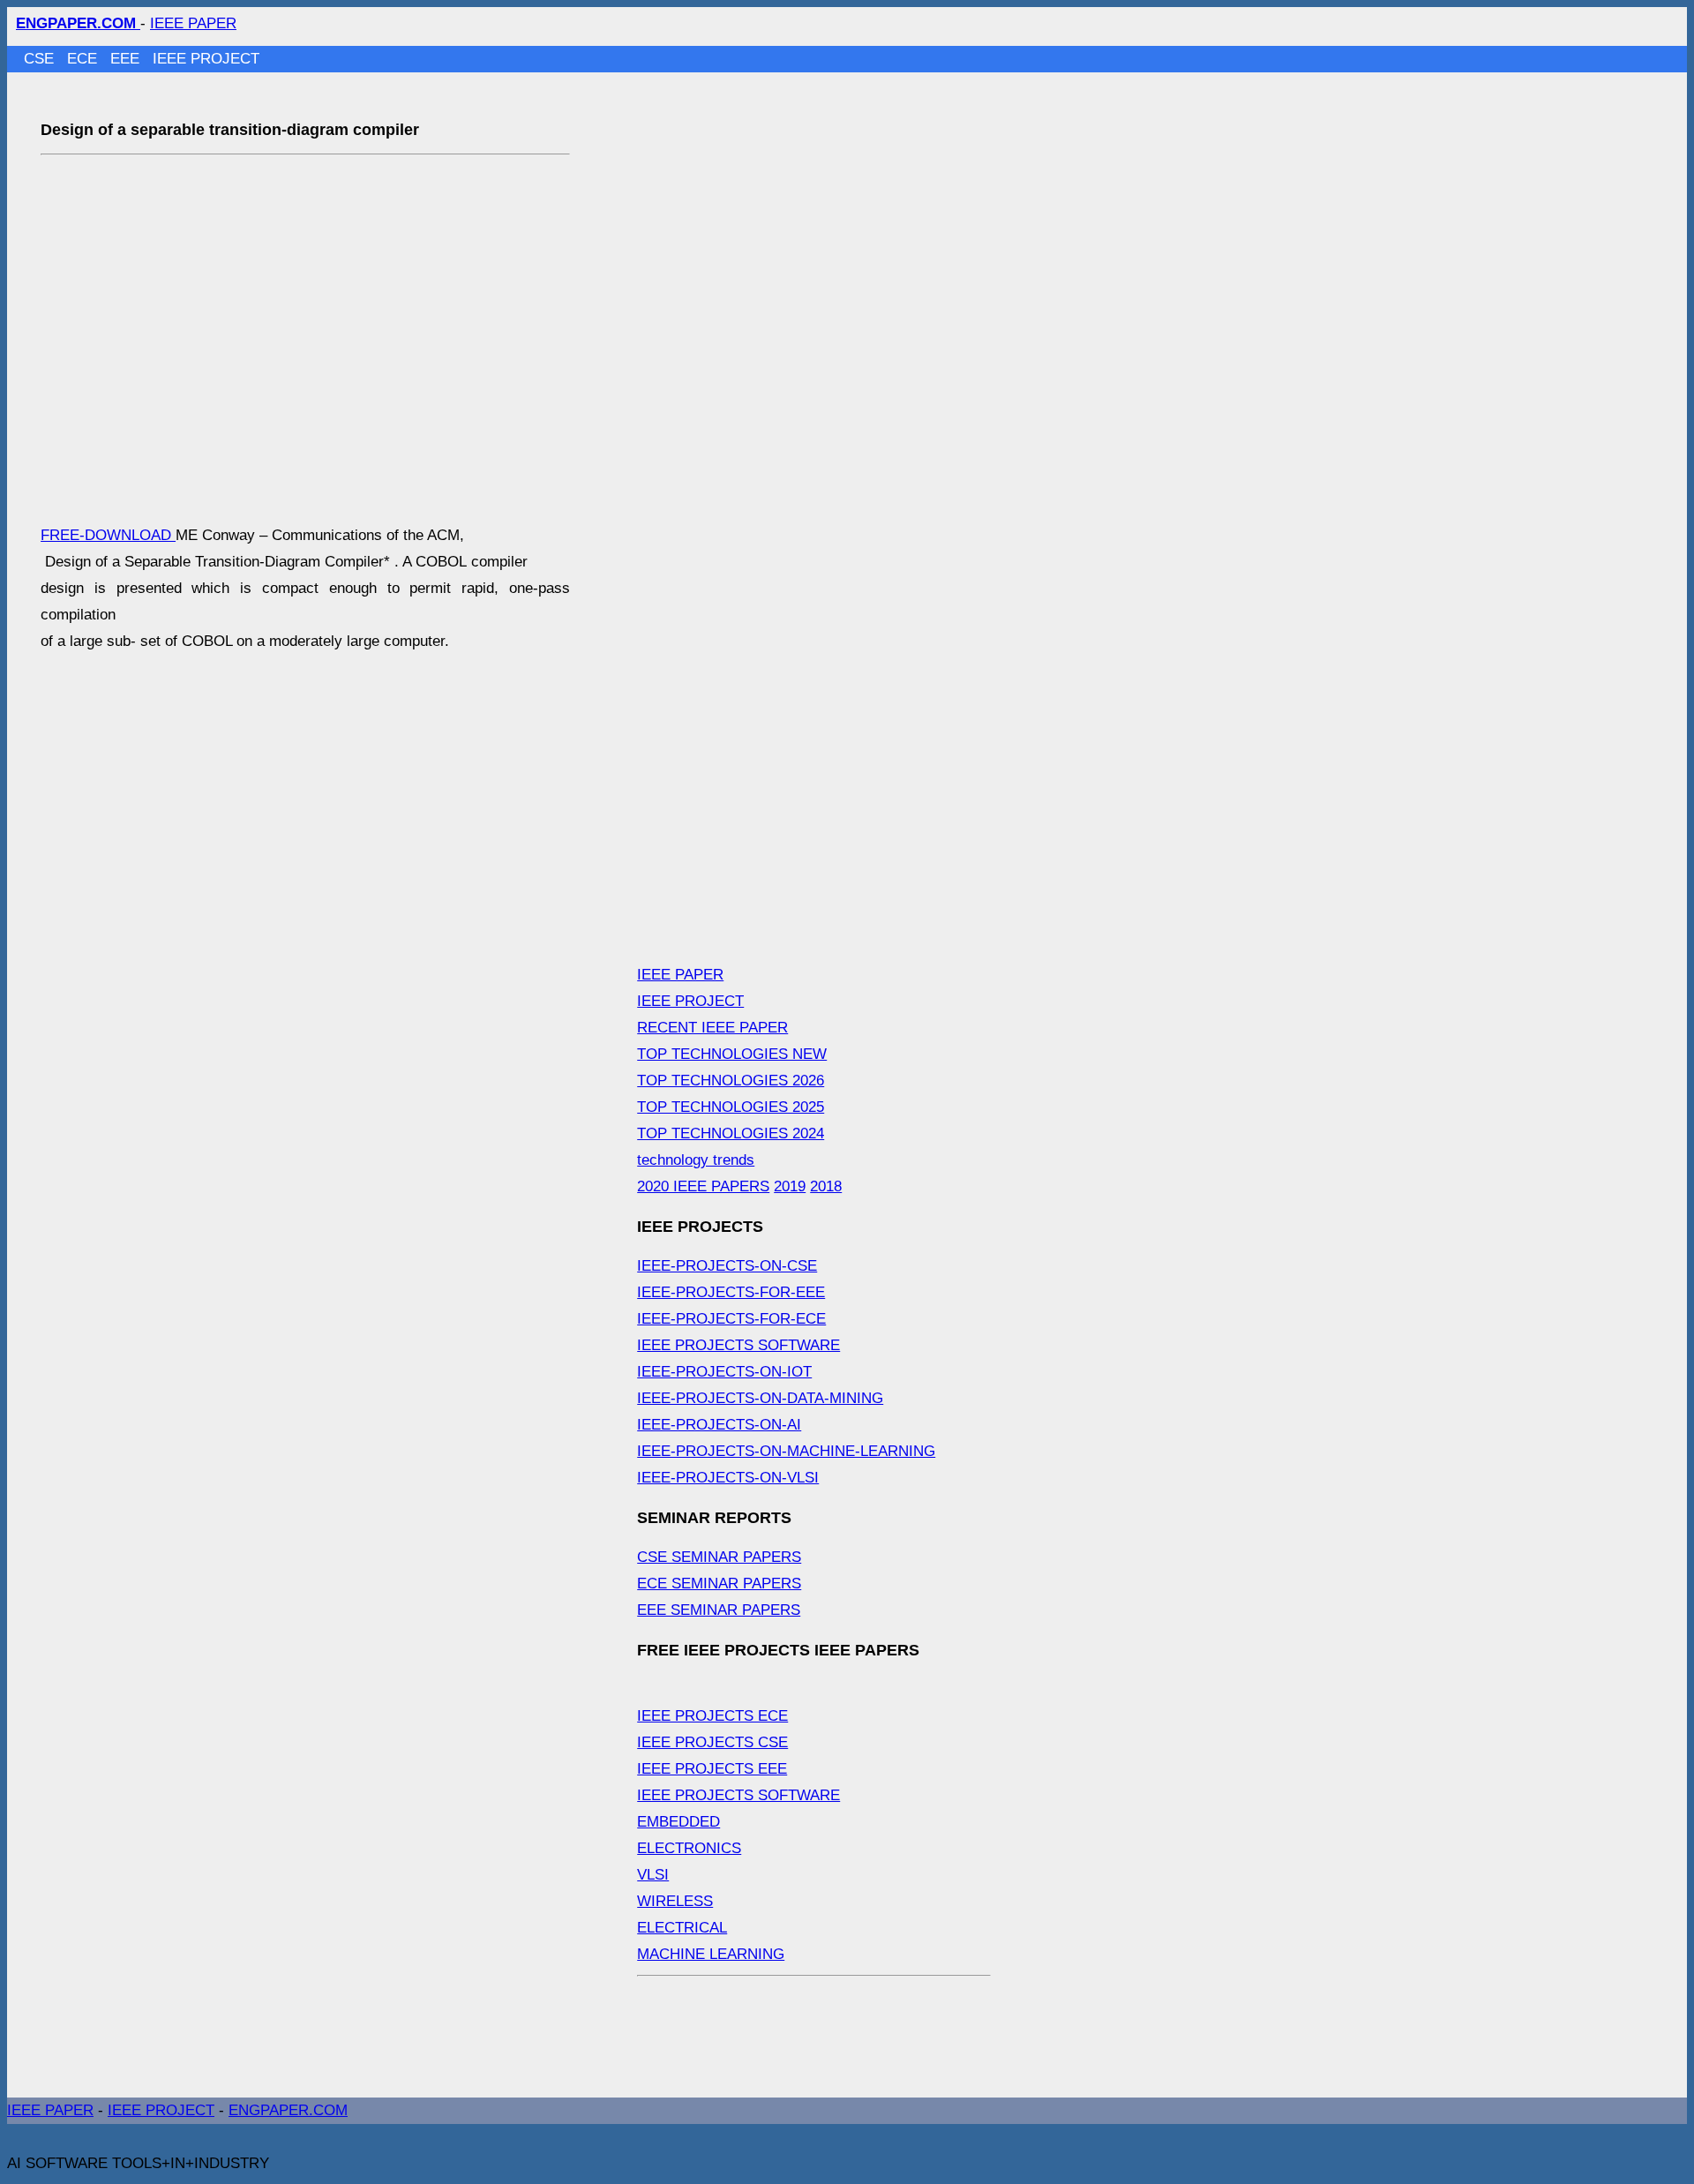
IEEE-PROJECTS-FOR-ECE (731, 1319)
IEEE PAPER (193, 23)
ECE (84, 59)
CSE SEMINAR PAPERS (719, 1557)
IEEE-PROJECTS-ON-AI (719, 1425)
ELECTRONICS (689, 1848)
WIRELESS (675, 1901)
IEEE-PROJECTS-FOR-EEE (731, 1292)
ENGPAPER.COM (288, 2110)
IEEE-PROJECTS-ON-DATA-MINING (760, 1398)
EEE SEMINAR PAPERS (719, 1610)
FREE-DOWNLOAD (108, 535)
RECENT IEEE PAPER (712, 1028)
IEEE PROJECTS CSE (712, 1742)
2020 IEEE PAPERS (703, 1186)
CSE (41, 59)
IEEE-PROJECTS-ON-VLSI (728, 1478)
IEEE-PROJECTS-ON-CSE (727, 1266)
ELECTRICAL (682, 1928)
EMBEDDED (678, 1822)
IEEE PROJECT (206, 59)
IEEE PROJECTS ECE (712, 1716)
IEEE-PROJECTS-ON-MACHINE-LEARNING (786, 1451)
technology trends (696, 1160)
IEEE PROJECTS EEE (712, 1769)
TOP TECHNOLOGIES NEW (732, 1054)
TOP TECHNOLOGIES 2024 (731, 1133)
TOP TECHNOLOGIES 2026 (731, 1081)
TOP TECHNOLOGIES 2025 (731, 1107)
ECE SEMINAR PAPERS (719, 1584)
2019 (790, 1186)
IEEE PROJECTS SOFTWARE (738, 1345)
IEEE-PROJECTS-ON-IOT (724, 1372)
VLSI (653, 1875)
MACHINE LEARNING (711, 1954)
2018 (826, 1186)
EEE (127, 59)
